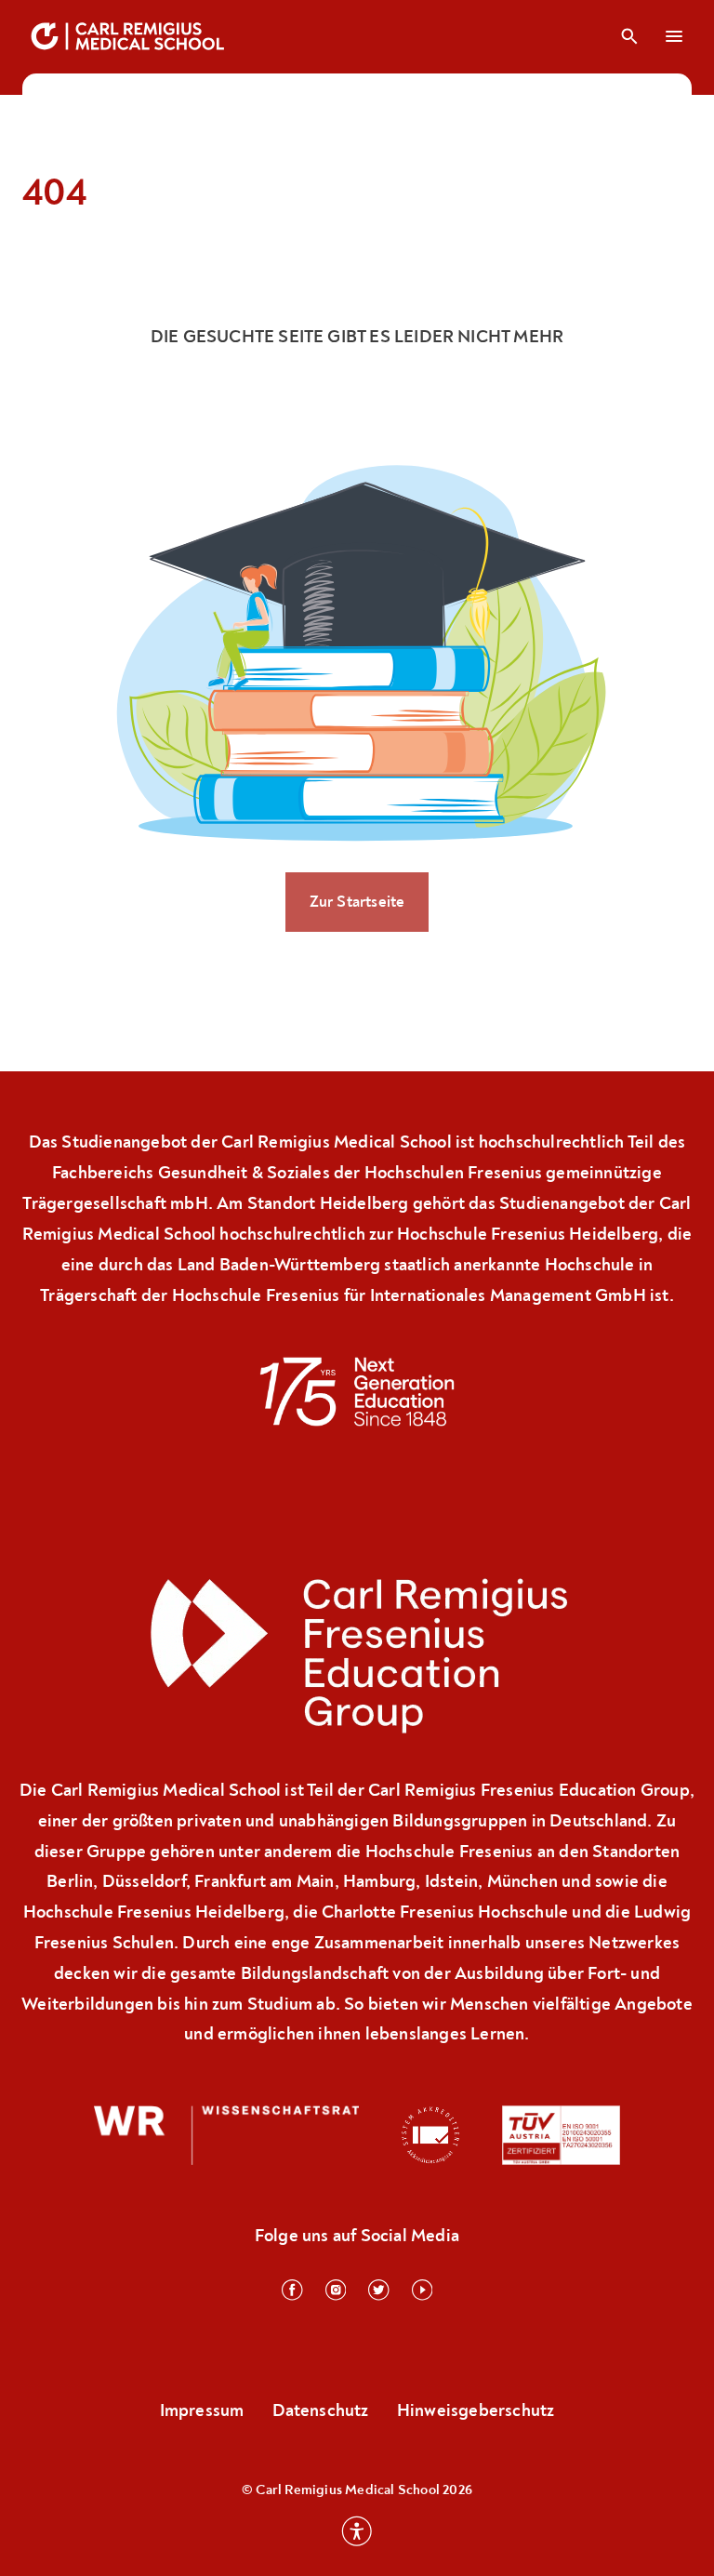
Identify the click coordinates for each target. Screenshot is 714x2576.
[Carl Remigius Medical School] (129, 36)
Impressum (202, 2410)
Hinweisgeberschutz (476, 2410)
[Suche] (629, 36)
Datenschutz (321, 2410)
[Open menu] (675, 36)
